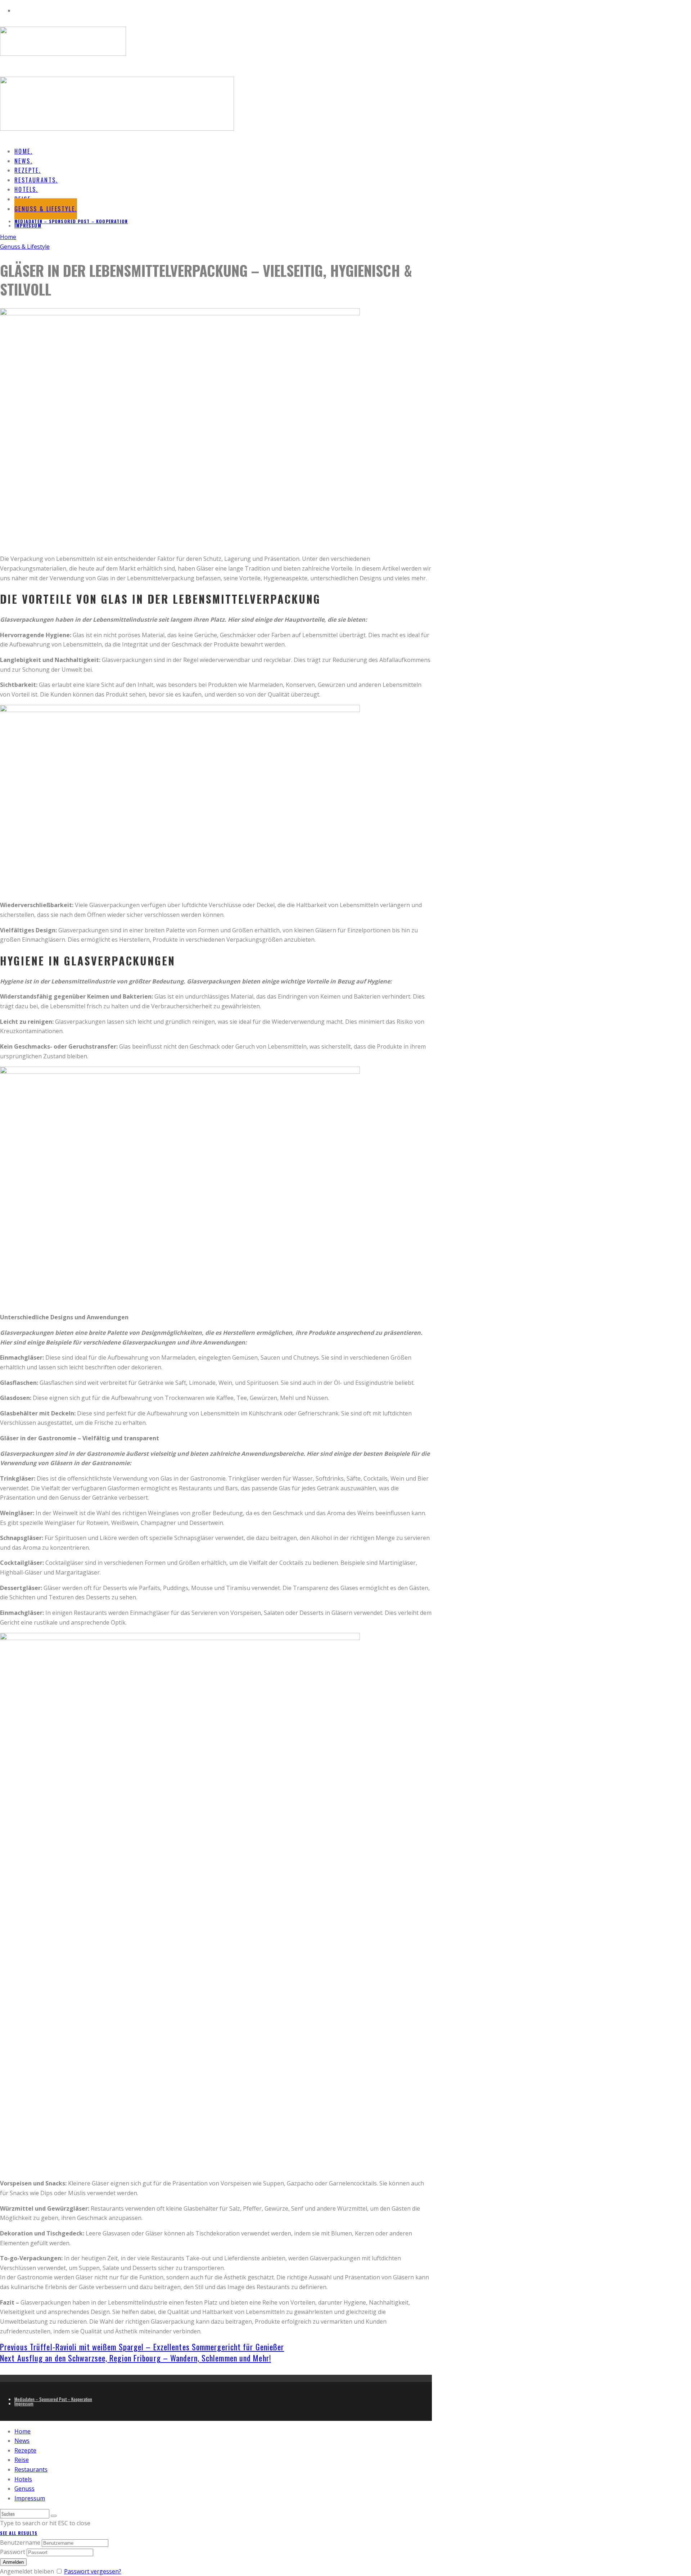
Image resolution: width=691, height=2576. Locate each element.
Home (22, 2431)
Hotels (23, 2479)
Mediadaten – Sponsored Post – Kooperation (71, 221)
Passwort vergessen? (93, 2571)
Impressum (28, 226)
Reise (22, 2460)
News (22, 2441)
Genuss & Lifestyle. (46, 209)
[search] (54, 2516)
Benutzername (20, 2543)
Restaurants (31, 2469)
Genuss (24, 2489)
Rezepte (25, 2450)
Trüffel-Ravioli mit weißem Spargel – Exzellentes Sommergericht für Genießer (142, 2347)
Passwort (13, 2552)
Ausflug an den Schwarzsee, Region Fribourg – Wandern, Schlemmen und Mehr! (136, 2358)
